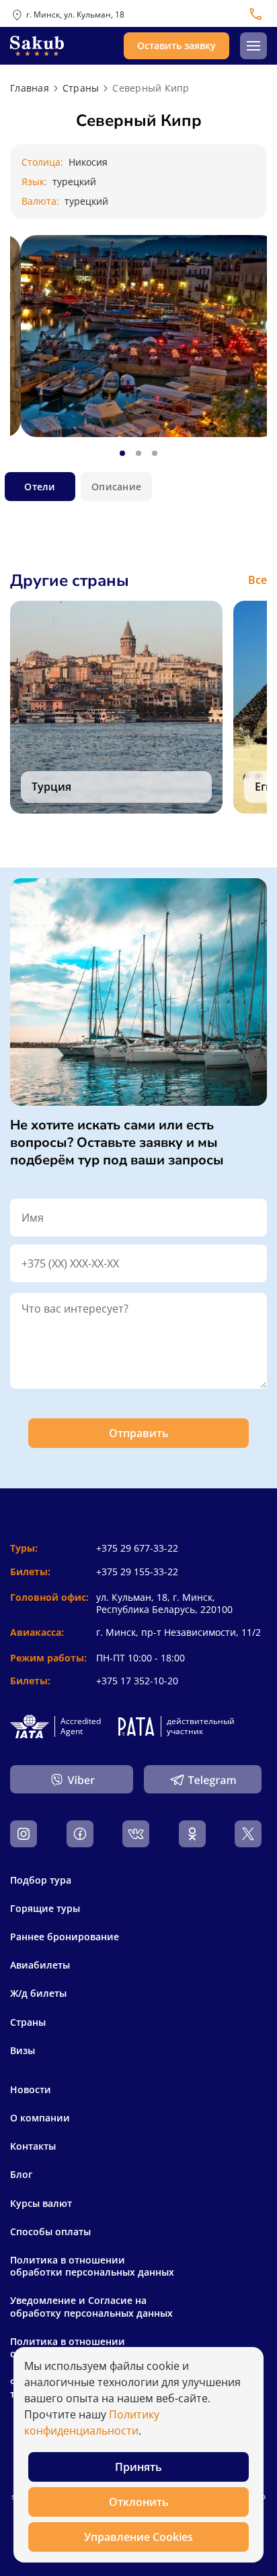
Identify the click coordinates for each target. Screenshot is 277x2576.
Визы (23, 2050)
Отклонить (139, 2502)
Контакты (33, 2146)
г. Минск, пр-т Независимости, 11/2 (179, 1632)
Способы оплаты (50, 2232)
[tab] (122, 453)
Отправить (139, 1433)
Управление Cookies (138, 2537)
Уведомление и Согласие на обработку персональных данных (91, 2307)
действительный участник (201, 1726)
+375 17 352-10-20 (137, 1681)
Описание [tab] (116, 487)
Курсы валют (41, 2204)
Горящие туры (45, 1908)
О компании (40, 2118)
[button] (253, 46)
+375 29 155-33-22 (137, 1572)
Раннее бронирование (65, 1937)
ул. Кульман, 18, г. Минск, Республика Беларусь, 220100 (164, 1603)
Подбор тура (41, 1880)
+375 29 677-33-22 (137, 1548)
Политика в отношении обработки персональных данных (92, 2266)
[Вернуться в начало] (37, 46)
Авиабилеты (40, 1965)
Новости (31, 2090)
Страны (28, 2022)
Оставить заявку (176, 45)
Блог (21, 2175)
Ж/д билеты (38, 1993)
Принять (138, 2467)
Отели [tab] (40, 487)
